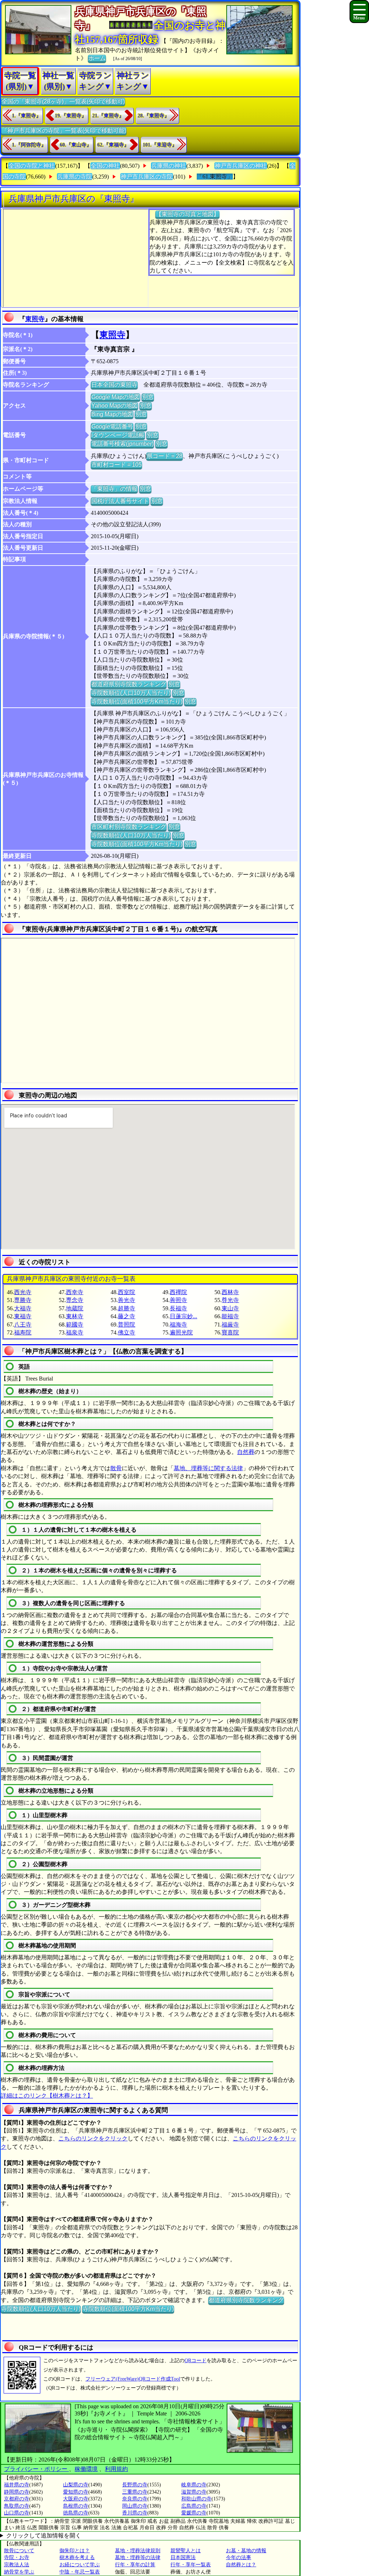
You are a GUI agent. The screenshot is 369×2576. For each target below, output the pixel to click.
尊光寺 (230, 1300)
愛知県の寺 (76, 2492)
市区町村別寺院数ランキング (129, 827)
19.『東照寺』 (71, 116)
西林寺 (230, 1292)
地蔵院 (75, 1308)
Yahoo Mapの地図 (114, 406)
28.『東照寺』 (154, 116)
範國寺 (75, 1325)
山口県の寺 (17, 2513)
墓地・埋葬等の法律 (138, 2557)
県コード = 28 (165, 456)
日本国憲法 (183, 2557)
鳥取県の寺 (17, 2506)
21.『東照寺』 (108, 116)
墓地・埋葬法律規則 (138, 2551)
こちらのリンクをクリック (93, 2138)
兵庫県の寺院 (75, 177)
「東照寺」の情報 (114, 489)
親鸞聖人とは (186, 2551)
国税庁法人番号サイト (120, 501)
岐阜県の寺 (194, 2485)
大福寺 (23, 1308)
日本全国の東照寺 (114, 385)
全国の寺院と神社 (32, 166)
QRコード (195, 2361)
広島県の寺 (194, 2506)
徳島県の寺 (76, 2513)
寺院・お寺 (17, 2557)
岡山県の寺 (135, 2506)
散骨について (19, 2551)
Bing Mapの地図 (112, 414)
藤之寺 (126, 1316)
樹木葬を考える (77, 2557)
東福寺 (23, 1316)
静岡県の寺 (17, 2492)
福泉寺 (75, 1332)
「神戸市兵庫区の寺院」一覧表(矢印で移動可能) (64, 130)
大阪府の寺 (76, 2499)
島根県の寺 (76, 2506)
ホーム (97, 58)
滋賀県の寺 (194, 2492)
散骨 (116, 1468)
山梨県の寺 (76, 2485)
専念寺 (75, 1300)
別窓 (148, 397)
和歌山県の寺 (196, 2499)
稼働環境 (86, 2469)
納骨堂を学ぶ (19, 2572)
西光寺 (23, 1292)
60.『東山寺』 (76, 145)
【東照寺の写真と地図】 (187, 214)
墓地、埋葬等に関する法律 (208, 1468)
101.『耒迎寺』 (160, 145)
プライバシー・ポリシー (36, 2469)
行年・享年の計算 (135, 2565)
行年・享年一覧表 (191, 2565)
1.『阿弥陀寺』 (29, 145)
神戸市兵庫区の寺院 (147, 177)
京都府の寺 (17, 2499)
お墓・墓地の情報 (246, 2551)
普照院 (126, 1325)
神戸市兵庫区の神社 (241, 166)
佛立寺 (126, 1332)
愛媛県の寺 (194, 2513)
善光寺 (126, 1300)
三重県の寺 (135, 2492)
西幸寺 (75, 1292)
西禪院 (178, 1292)
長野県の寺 (135, 2485)
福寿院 (23, 1332)
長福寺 (178, 1308)
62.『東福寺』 (113, 145)
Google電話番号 (112, 426)
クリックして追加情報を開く (44, 2536)
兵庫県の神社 (169, 166)
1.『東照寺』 (26, 116)
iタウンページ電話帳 (118, 435)
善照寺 (178, 1300)
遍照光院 (181, 1332)
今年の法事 (239, 2557)
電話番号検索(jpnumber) (122, 444)
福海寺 (178, 1325)
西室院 (126, 1292)
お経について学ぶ (80, 2565)
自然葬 (246, 1452)
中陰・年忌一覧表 (80, 2572)
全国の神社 (105, 166)
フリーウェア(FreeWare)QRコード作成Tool (133, 2379)
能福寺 (230, 1316)
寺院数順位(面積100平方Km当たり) (137, 701)
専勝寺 (23, 1300)
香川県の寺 (135, 2513)
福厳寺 (230, 1325)
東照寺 (35, 319)
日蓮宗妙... (183, 1316)
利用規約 (116, 2469)
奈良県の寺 (135, 2499)
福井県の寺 (17, 2485)
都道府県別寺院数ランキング (129, 684)
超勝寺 (126, 1308)
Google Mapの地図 (115, 397)
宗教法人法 (17, 2565)
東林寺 (75, 1316)
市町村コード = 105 (116, 465)
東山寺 (230, 1308)
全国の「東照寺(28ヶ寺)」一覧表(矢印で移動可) (63, 101)
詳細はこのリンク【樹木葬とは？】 (47, 2096)
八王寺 (23, 1325)
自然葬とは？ (241, 2565)
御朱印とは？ (75, 2551)
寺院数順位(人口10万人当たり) (131, 693)
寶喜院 (230, 1332)
